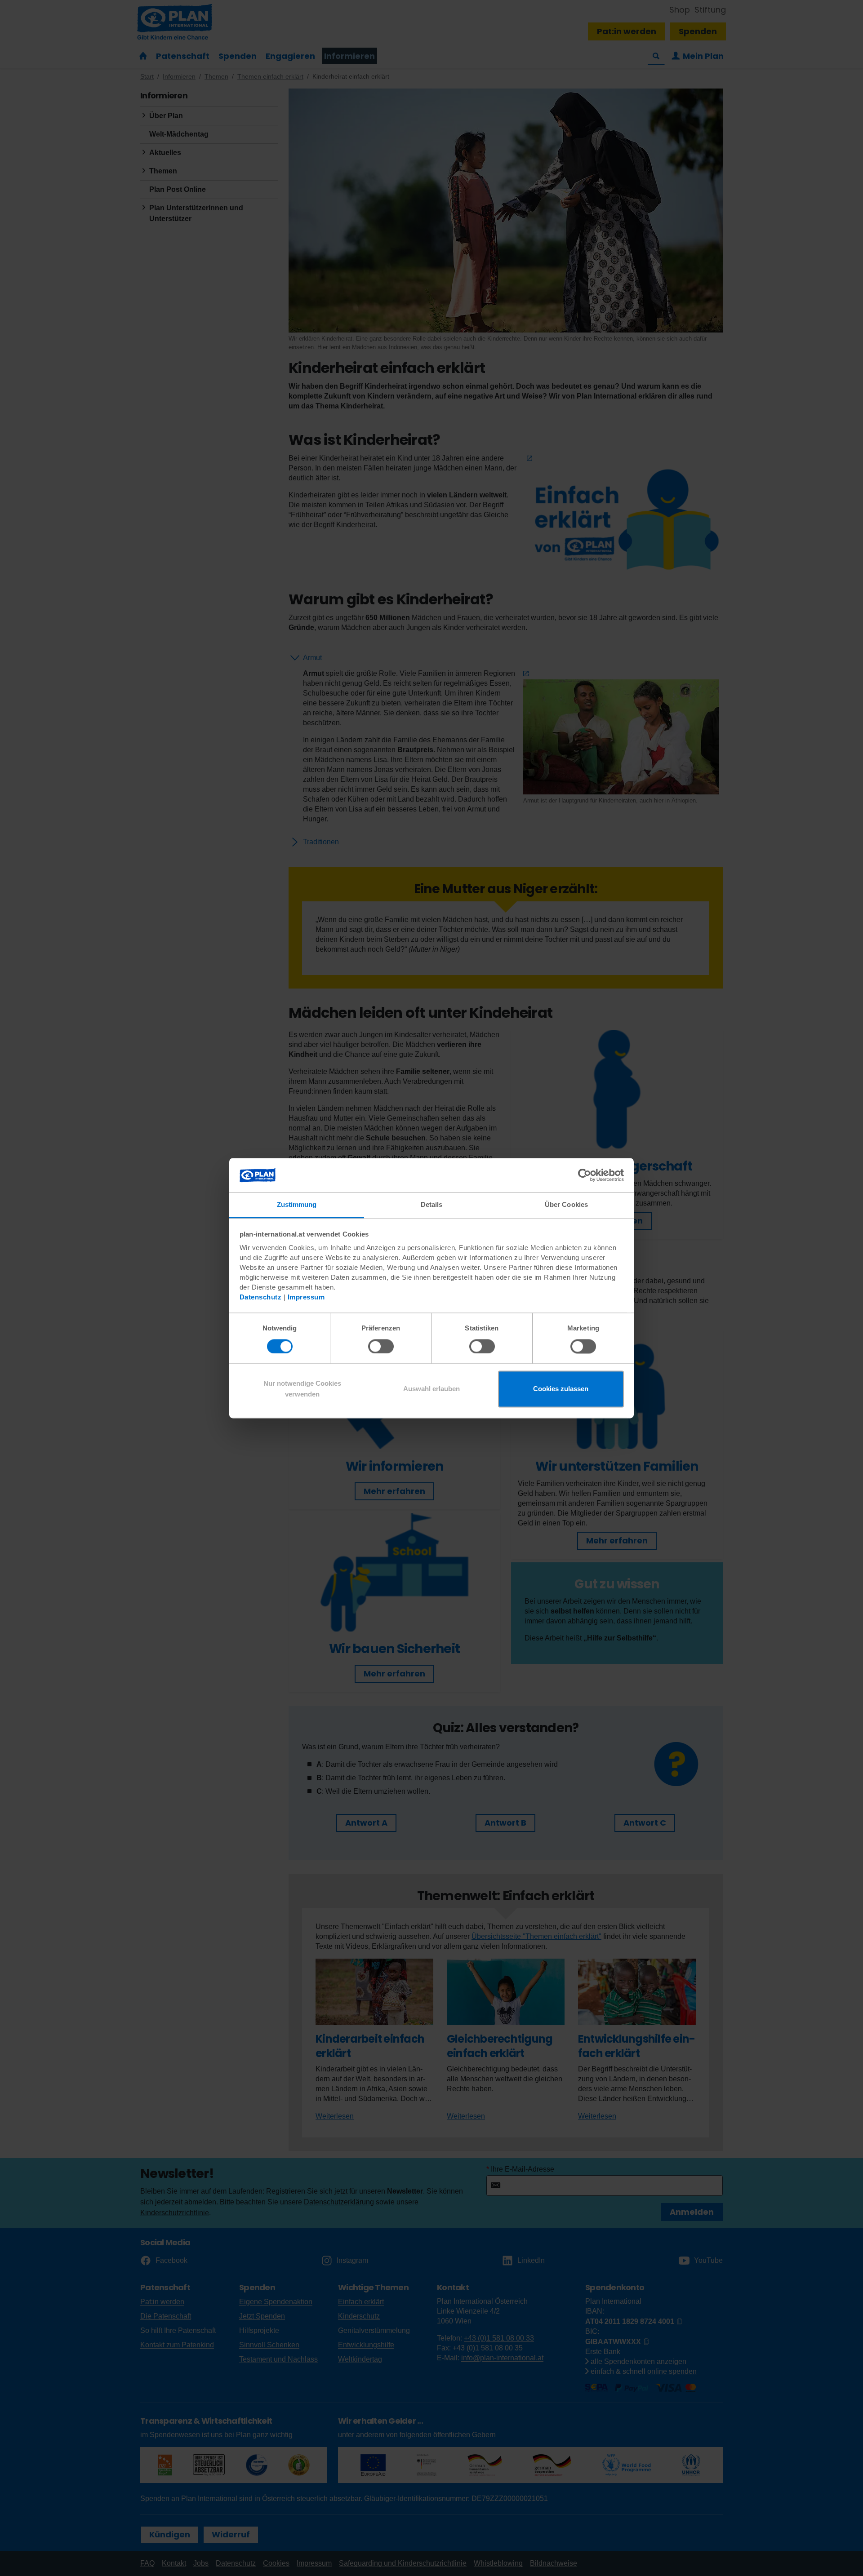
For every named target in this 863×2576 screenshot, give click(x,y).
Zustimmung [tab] (297, 1205)
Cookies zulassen (561, 1389)
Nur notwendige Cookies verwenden (302, 1389)
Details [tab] (432, 1205)
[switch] (381, 1346)
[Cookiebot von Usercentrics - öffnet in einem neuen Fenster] (585, 1175)
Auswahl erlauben (431, 1389)
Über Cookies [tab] (566, 1205)
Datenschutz (261, 1297)
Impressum (306, 1297)
